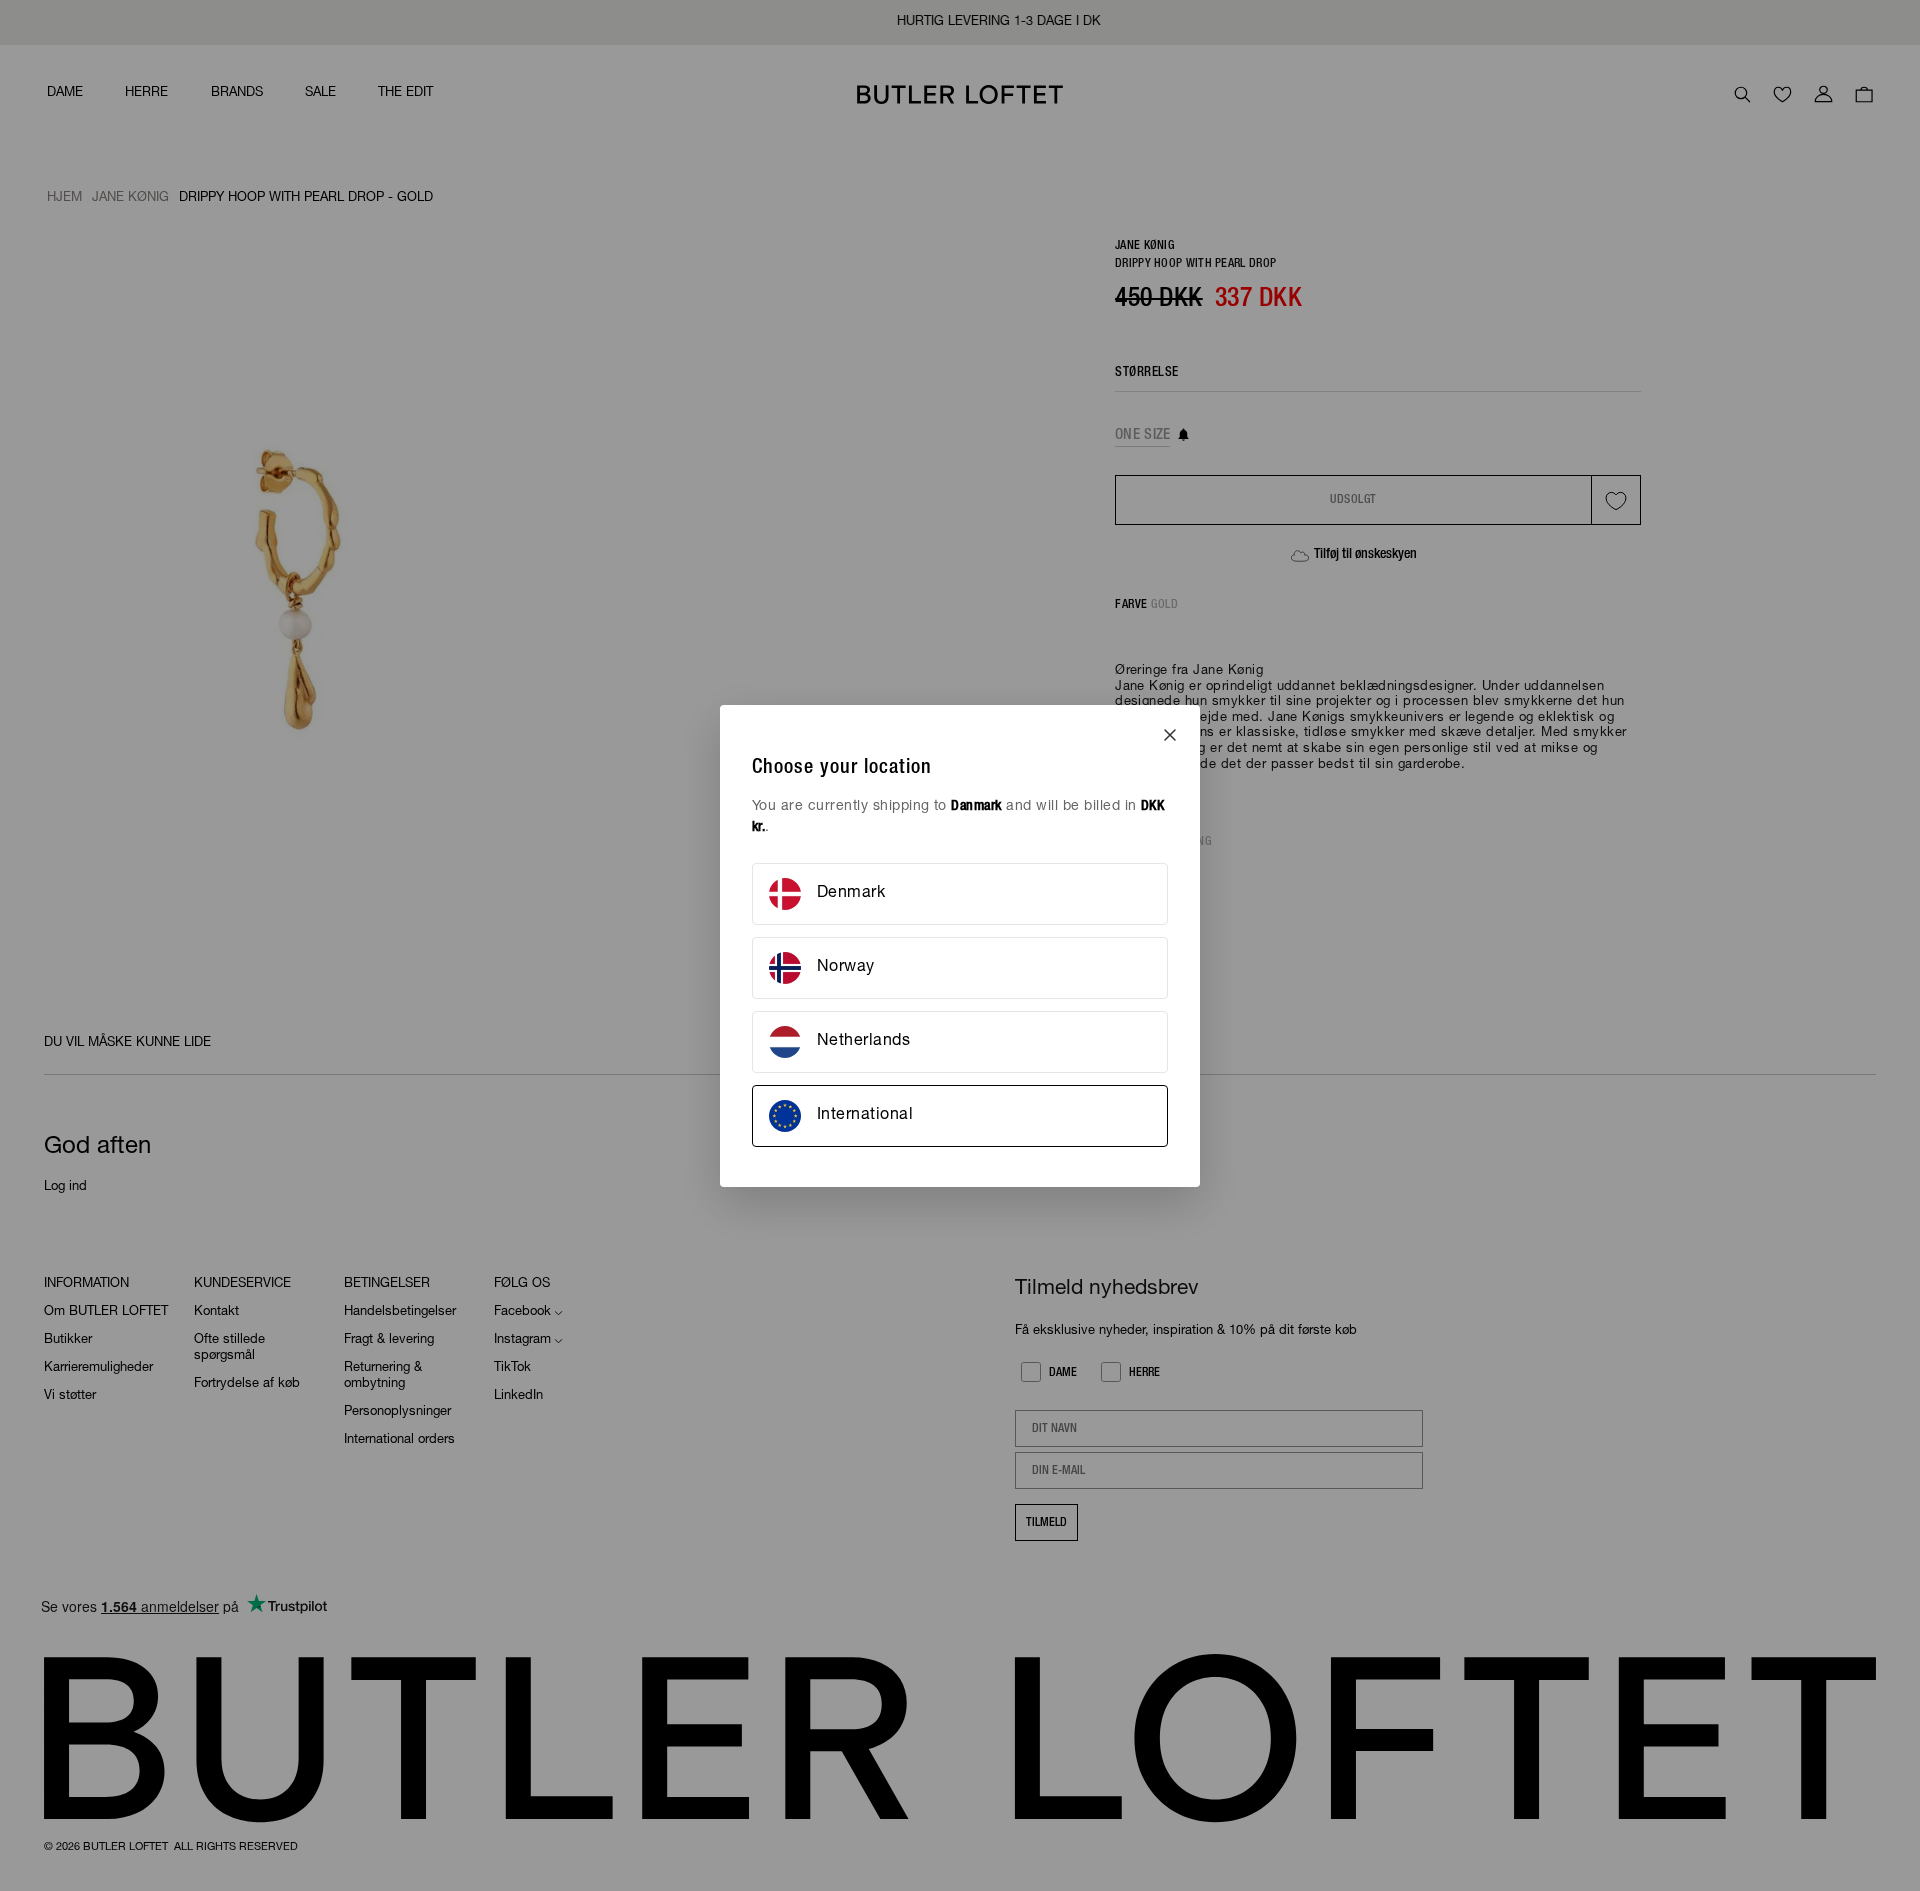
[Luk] (1170, 735)
